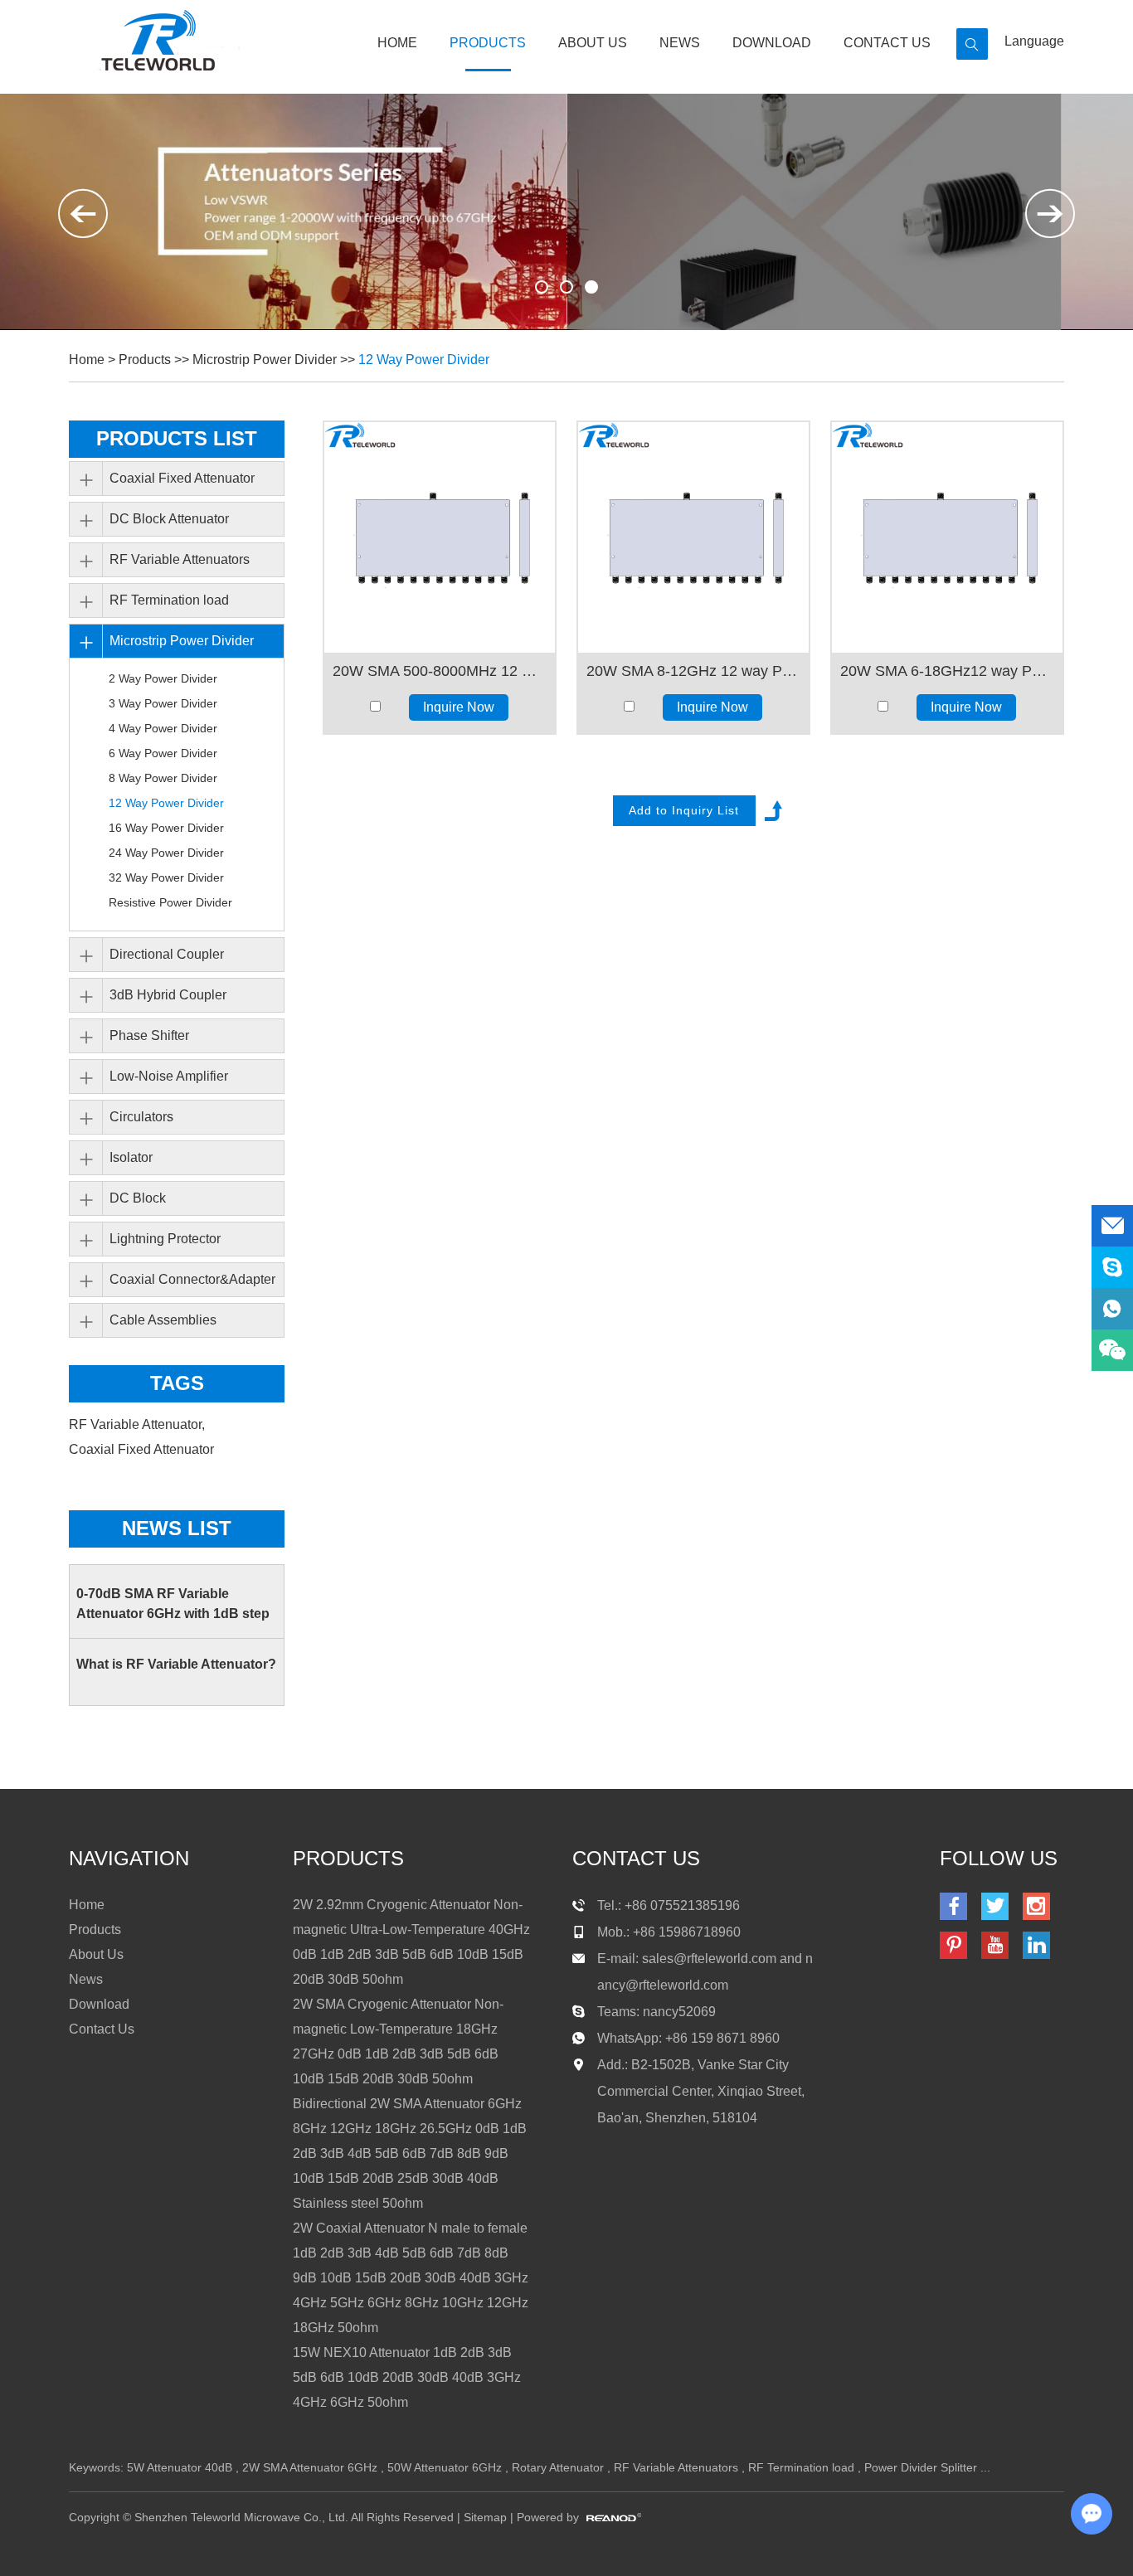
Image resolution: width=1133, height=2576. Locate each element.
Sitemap (485, 2517)
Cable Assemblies (163, 1320)
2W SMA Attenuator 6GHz (310, 2467)
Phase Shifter (149, 1035)
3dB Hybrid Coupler (168, 995)
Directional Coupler (167, 954)
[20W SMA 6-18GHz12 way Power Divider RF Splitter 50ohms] (947, 537)
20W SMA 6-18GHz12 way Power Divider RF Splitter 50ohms (947, 671)
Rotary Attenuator (558, 2467)
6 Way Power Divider (163, 753)
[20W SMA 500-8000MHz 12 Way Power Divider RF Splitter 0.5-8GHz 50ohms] (440, 537)
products (348, 1858)
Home (397, 43)
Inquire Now (459, 707)
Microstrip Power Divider (265, 360)
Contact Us (887, 43)
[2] (591, 287)
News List (177, 1528)
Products (488, 43)
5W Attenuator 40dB (180, 2467)
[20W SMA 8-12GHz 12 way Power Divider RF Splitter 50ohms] (693, 537)
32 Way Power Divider (166, 877)
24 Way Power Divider (166, 853)
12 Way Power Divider (424, 360)
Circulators (141, 1117)
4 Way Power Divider (163, 728)
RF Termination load (169, 600)
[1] (566, 287)
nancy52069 (679, 2012)
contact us (636, 1858)
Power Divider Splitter (921, 2467)
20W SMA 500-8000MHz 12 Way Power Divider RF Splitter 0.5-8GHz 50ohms (440, 671)
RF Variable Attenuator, (139, 1424)
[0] (542, 287)
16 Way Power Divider (166, 828)
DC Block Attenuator (169, 519)
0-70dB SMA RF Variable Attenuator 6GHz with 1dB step (173, 1604)
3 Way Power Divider (163, 703)
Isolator (131, 1157)
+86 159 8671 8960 (722, 2038)
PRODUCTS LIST (177, 438)
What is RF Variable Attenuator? (176, 1664)
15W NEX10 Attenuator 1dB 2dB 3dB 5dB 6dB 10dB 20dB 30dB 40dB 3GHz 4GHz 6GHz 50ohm (407, 2377)
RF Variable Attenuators (180, 559)
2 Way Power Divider (163, 678)
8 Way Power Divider (163, 778)
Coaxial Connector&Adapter (192, 1279)
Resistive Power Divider (170, 902)
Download (772, 43)
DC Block (138, 1198)
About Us (593, 43)
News (680, 43)
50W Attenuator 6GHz (445, 2467)
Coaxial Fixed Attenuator (182, 478)
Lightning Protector (165, 1239)
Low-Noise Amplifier (169, 1076)
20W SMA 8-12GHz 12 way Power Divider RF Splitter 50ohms (693, 671)
